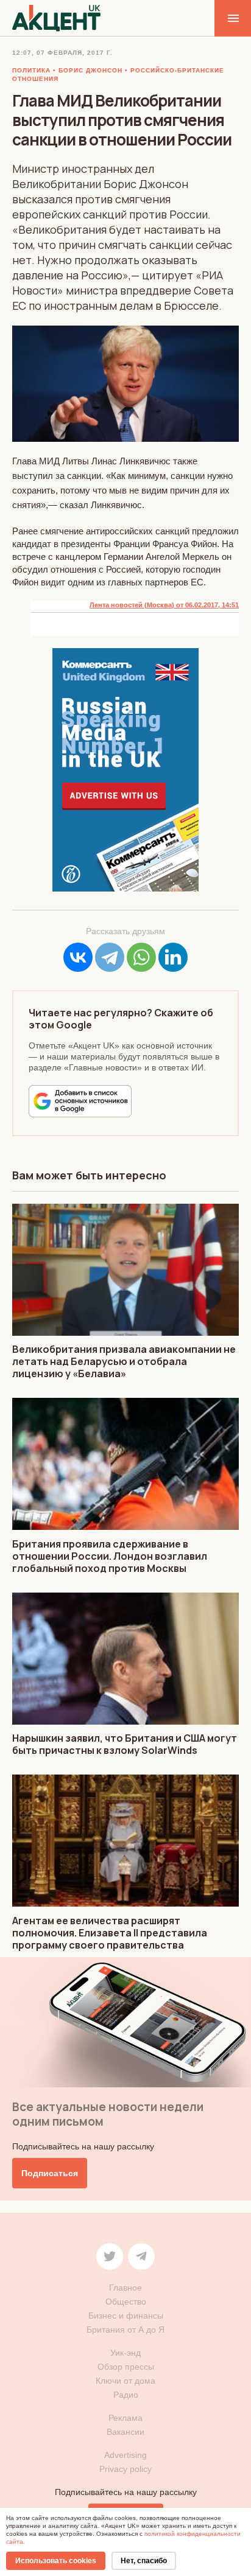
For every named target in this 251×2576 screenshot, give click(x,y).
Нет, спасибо (144, 2561)
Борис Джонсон (90, 70)
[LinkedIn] (173, 957)
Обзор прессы (126, 2367)
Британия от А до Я (125, 2330)
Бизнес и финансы (126, 2316)
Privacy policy (125, 2469)
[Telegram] (110, 957)
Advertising (125, 2455)
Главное (125, 2288)
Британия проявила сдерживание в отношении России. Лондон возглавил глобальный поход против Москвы (110, 1556)
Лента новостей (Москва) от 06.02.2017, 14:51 (164, 605)
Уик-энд (125, 2353)
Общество (126, 2302)
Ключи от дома (125, 2381)
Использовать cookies (56, 2561)
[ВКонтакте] (78, 957)
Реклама (125, 2418)
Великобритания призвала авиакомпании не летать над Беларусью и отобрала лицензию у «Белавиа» (124, 1361)
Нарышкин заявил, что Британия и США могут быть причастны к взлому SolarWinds (125, 1744)
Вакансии (125, 2432)
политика (31, 70)
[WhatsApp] (141, 957)
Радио (126, 2395)
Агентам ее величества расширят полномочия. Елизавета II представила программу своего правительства (110, 1933)
